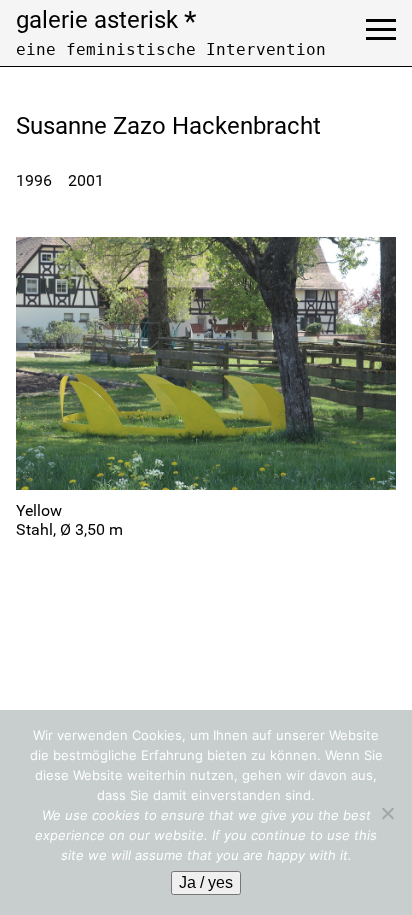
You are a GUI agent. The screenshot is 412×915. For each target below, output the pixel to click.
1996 (34, 180)
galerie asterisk (106, 20)
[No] (387, 813)
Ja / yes (206, 882)
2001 (86, 180)
